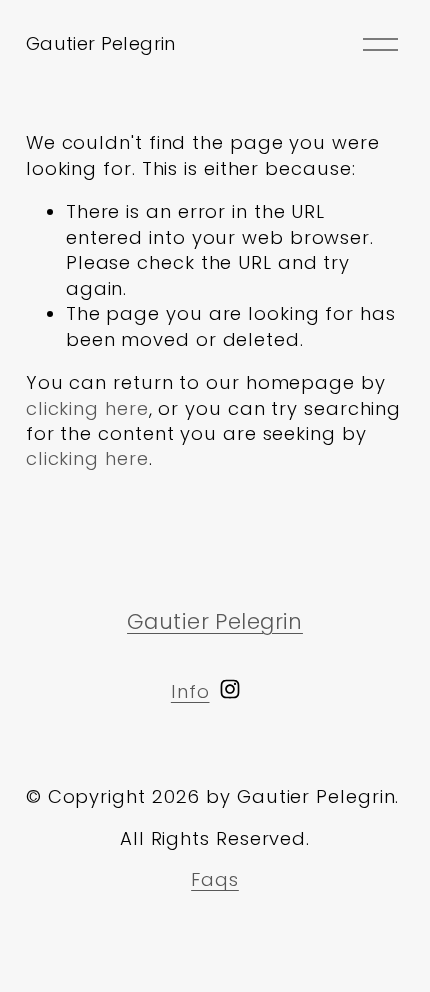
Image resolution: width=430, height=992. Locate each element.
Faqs (215, 879)
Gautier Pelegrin (101, 43)
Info (190, 691)
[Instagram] (230, 689)
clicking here (87, 408)
